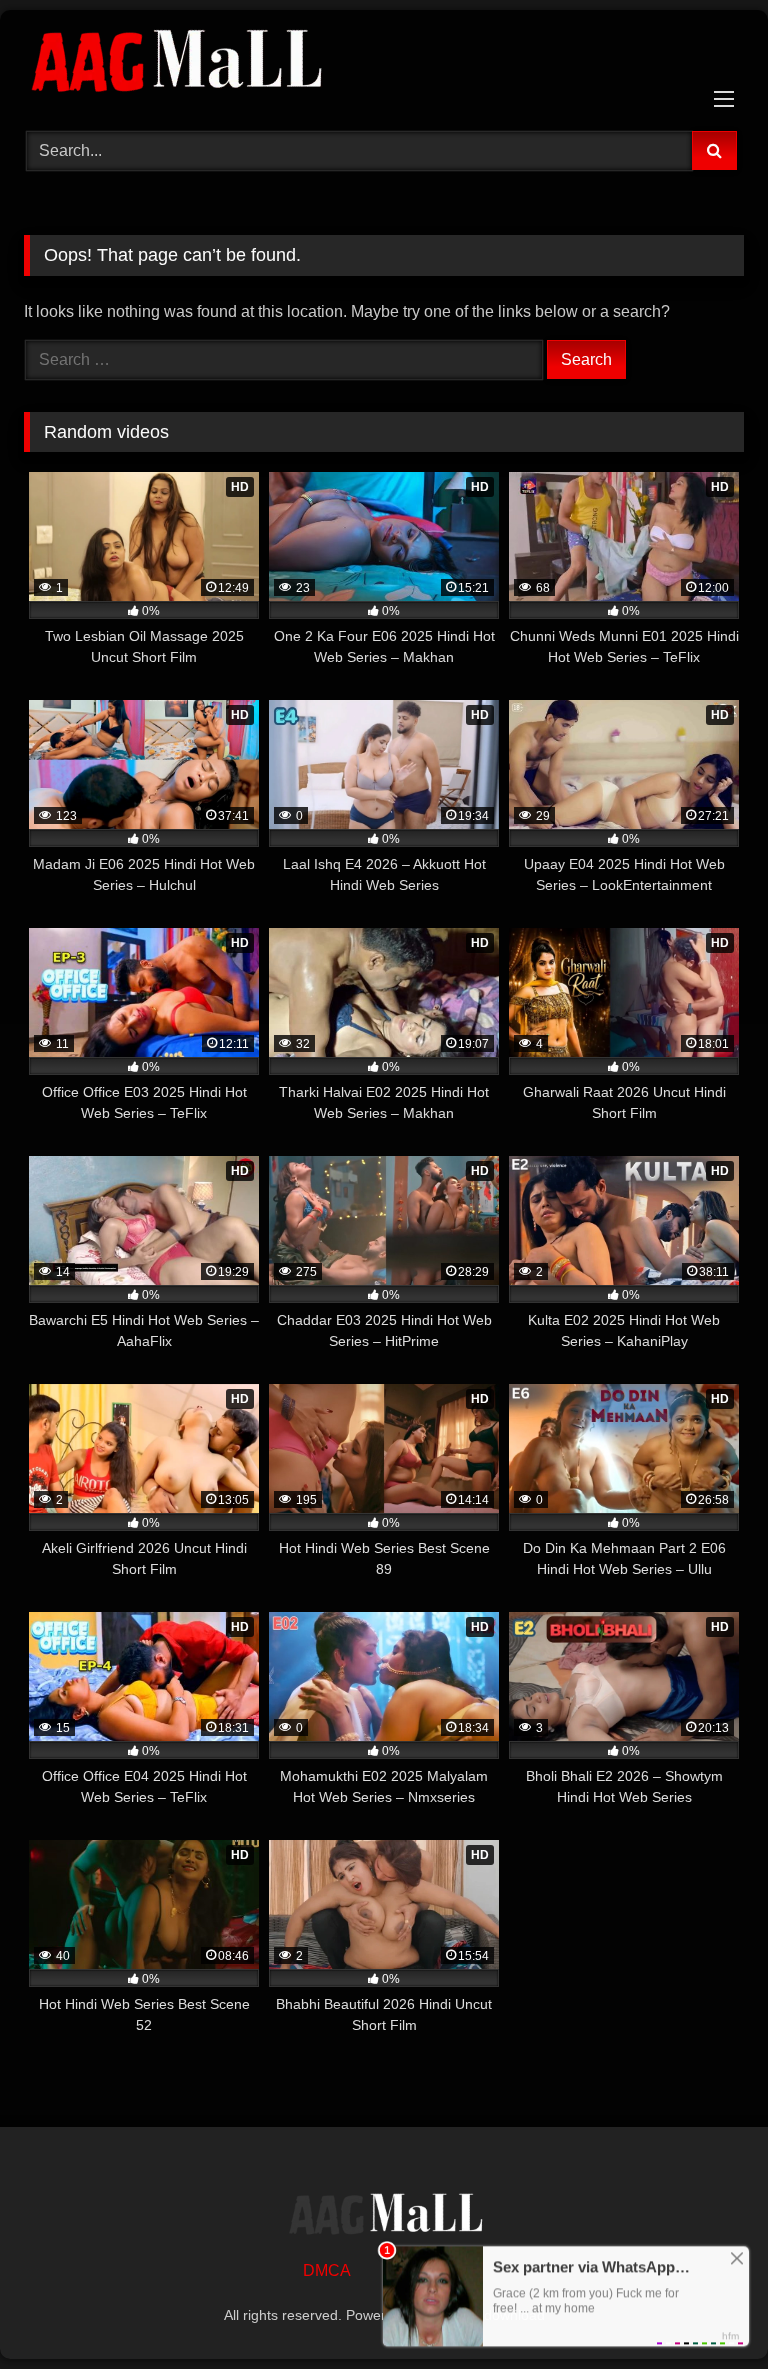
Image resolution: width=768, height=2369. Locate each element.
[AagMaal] (384, 2217)
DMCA (327, 2270)
